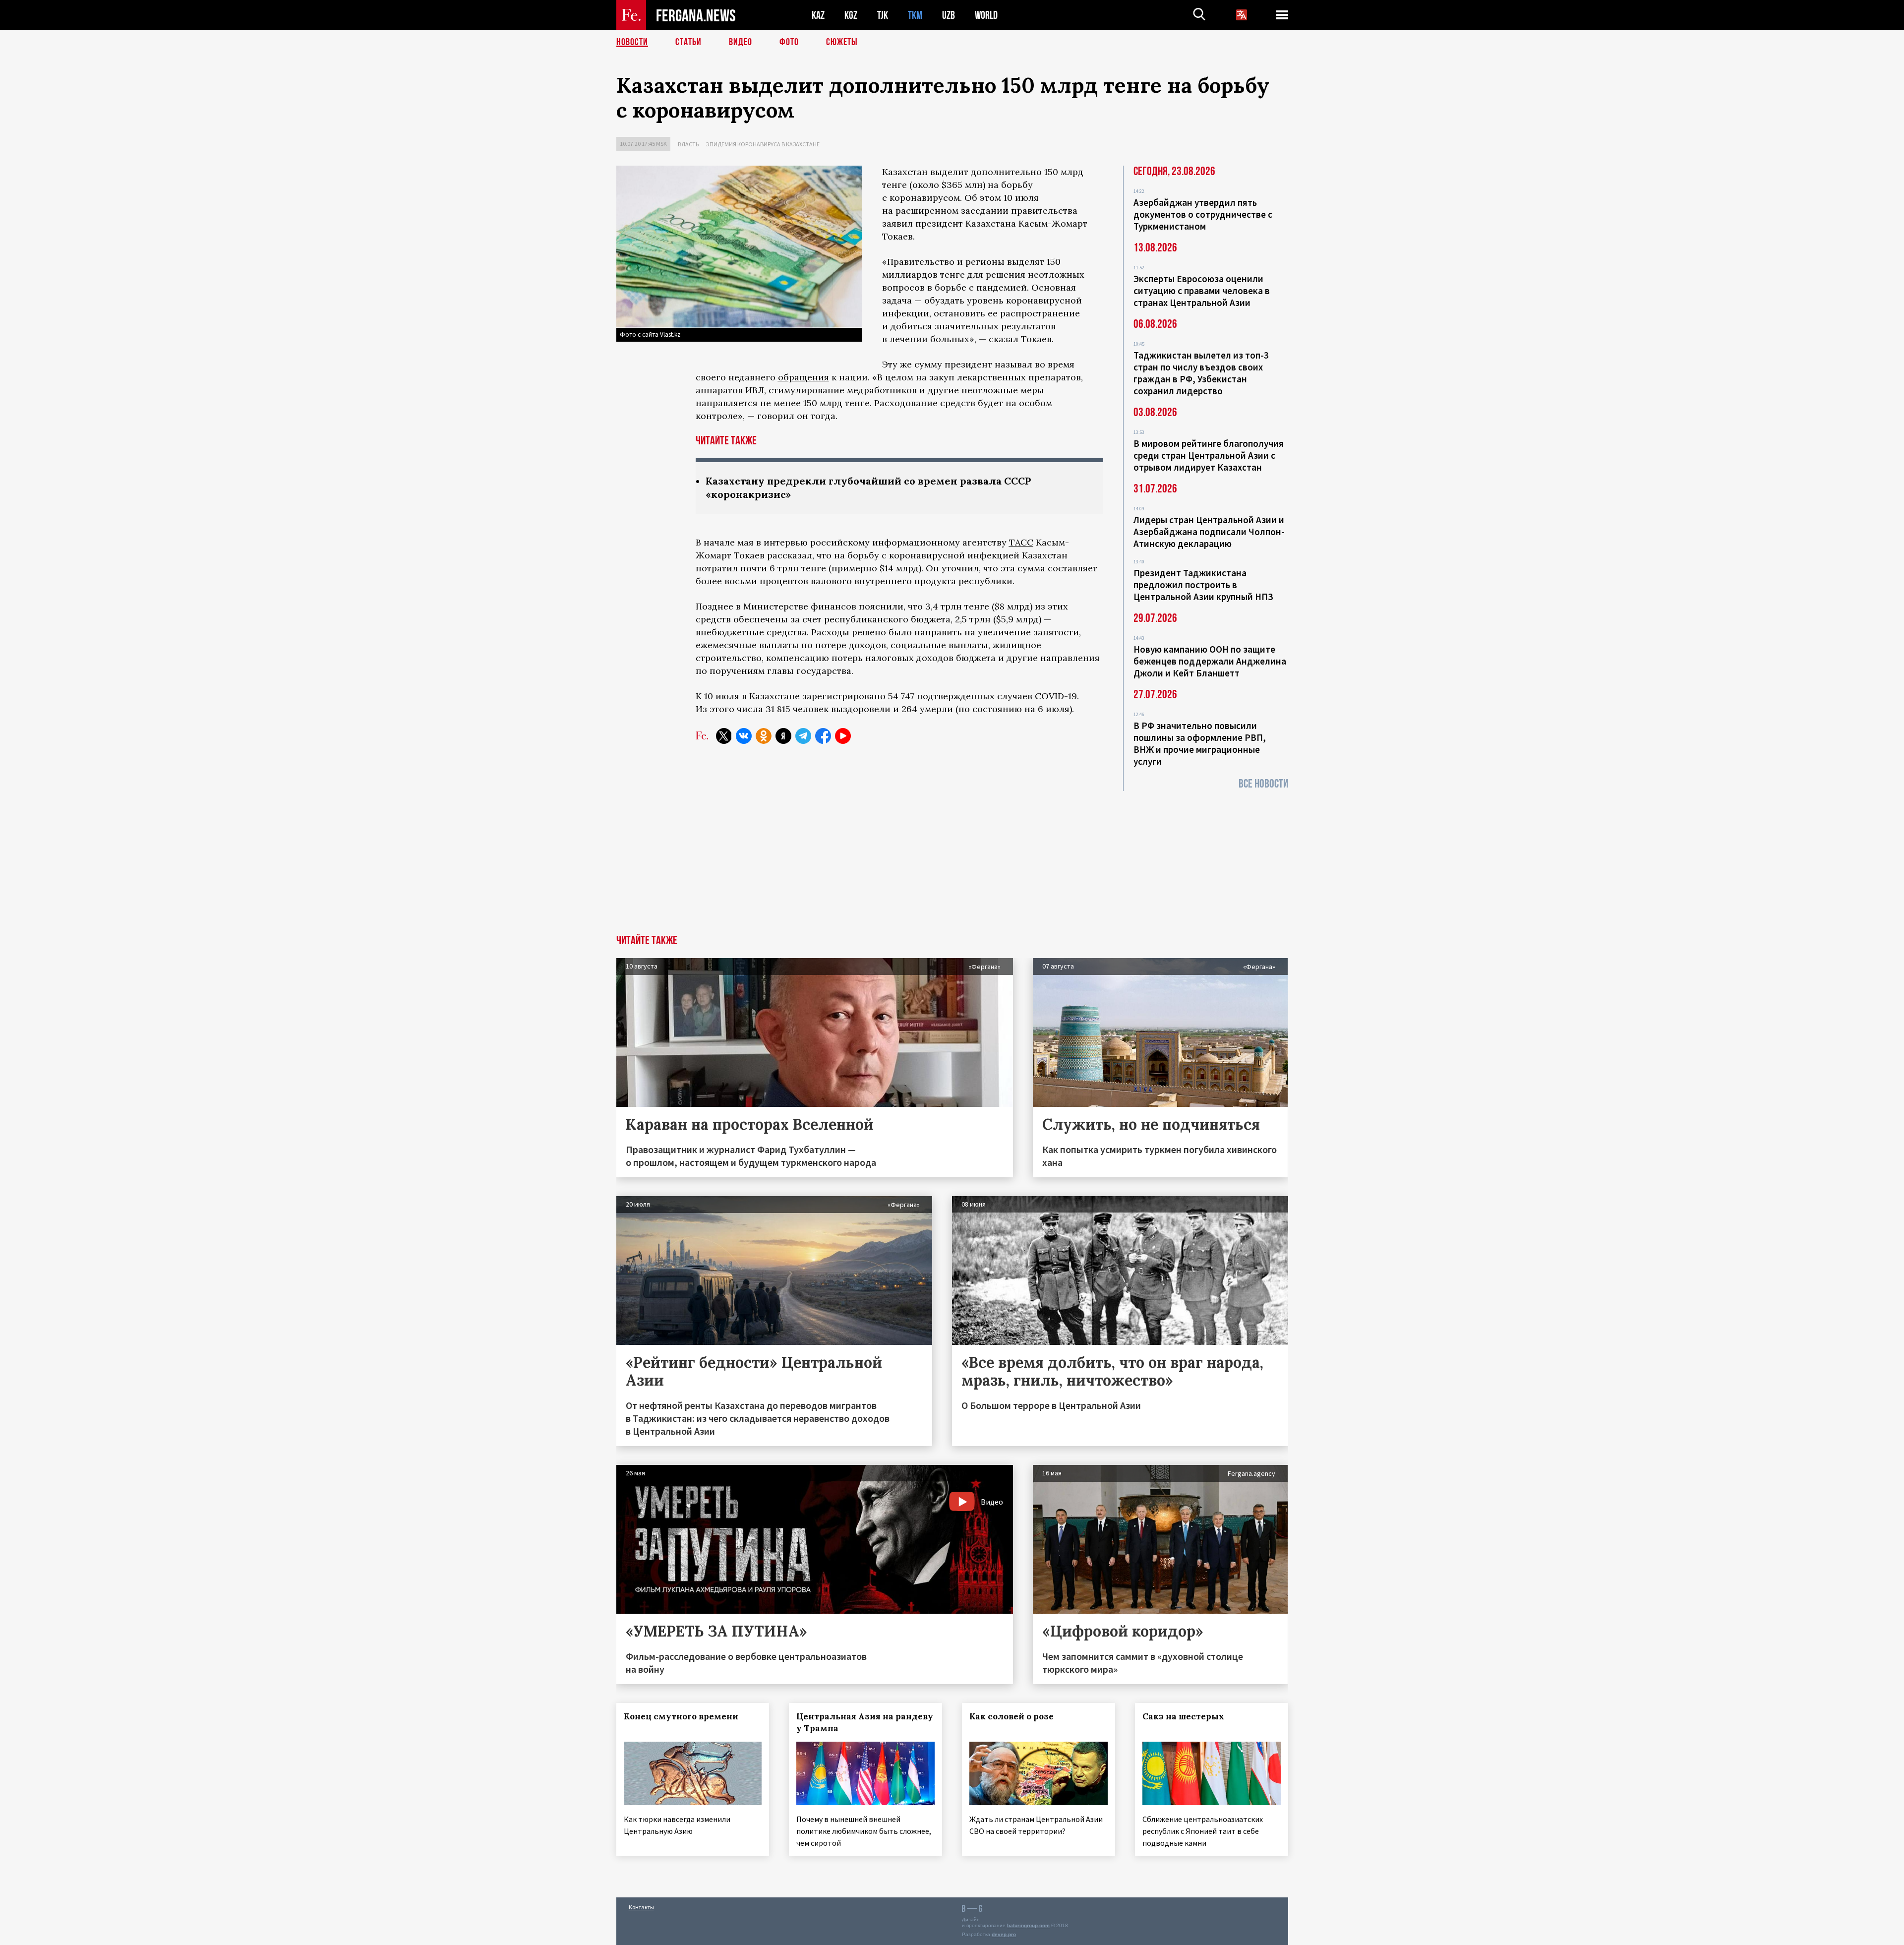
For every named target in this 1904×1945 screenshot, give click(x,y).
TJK (883, 15)
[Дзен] (783, 736)
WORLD (986, 15)
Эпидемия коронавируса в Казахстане (763, 144)
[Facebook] (823, 736)
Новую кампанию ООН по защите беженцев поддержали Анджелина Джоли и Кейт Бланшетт (1210, 661)
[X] (724, 736)
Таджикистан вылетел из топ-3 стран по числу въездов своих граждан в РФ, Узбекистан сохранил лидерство (1201, 373)
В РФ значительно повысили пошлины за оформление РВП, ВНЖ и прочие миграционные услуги (1200, 743)
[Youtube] (843, 736)
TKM (915, 15)
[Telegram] (803, 736)
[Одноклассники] (764, 736)
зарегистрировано (844, 696)
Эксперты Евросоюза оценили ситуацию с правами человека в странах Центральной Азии (1202, 291)
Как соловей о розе (1011, 1716)
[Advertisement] (952, 860)
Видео (741, 42)
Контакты (641, 1907)
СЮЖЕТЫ (842, 42)
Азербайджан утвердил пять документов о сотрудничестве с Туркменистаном (1203, 214)
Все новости (1263, 784)
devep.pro (1004, 1934)
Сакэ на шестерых (1183, 1716)
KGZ (851, 15)
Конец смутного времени (681, 1716)
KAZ (818, 15)
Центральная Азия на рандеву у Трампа (865, 1722)
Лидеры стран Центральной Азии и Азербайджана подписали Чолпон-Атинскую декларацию (1209, 532)
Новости (632, 42)
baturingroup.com (1028, 1925)
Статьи (688, 42)
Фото (789, 42)
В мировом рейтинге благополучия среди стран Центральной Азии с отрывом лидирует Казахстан (1209, 455)
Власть (688, 144)
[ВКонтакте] (744, 736)
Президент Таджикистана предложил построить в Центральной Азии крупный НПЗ (1203, 585)
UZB (949, 15)
